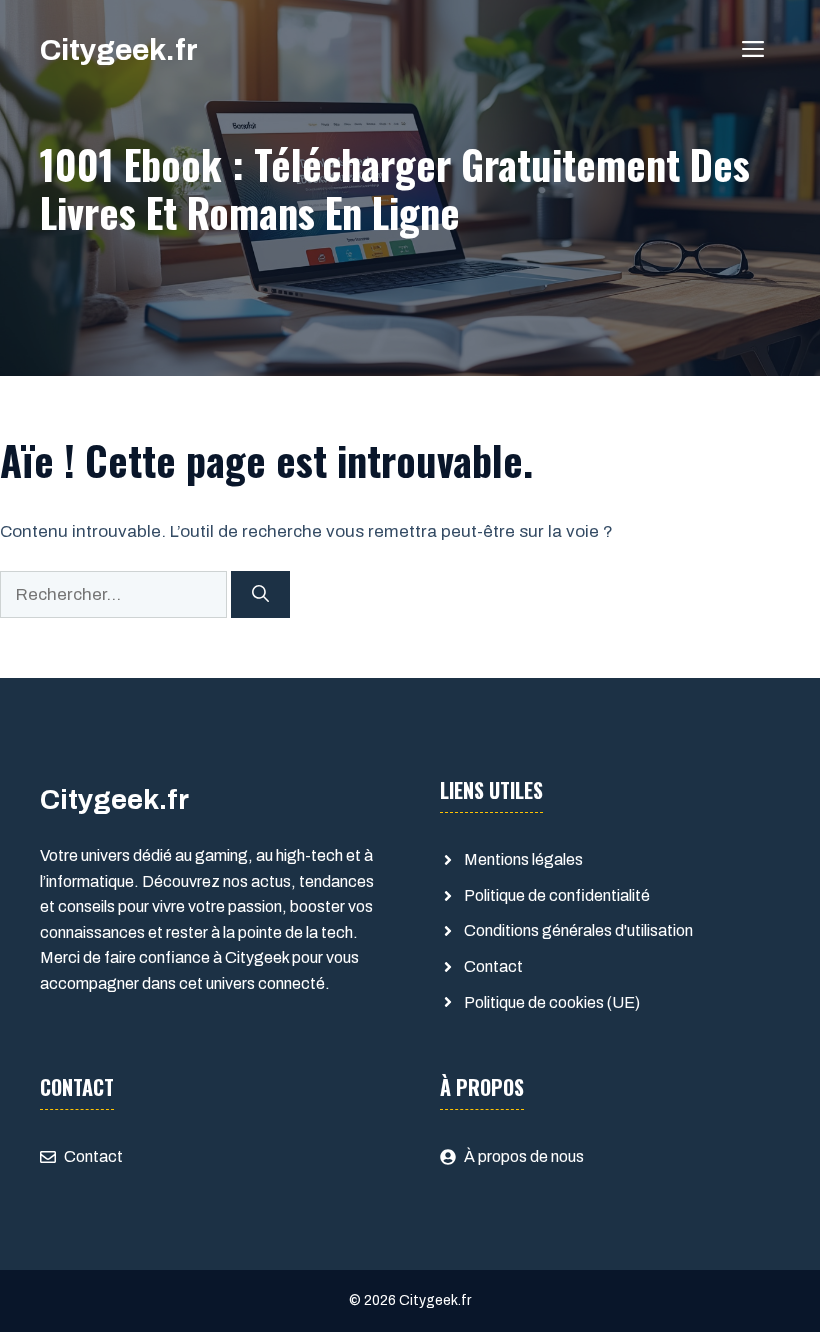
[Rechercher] (260, 595)
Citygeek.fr (119, 50)
